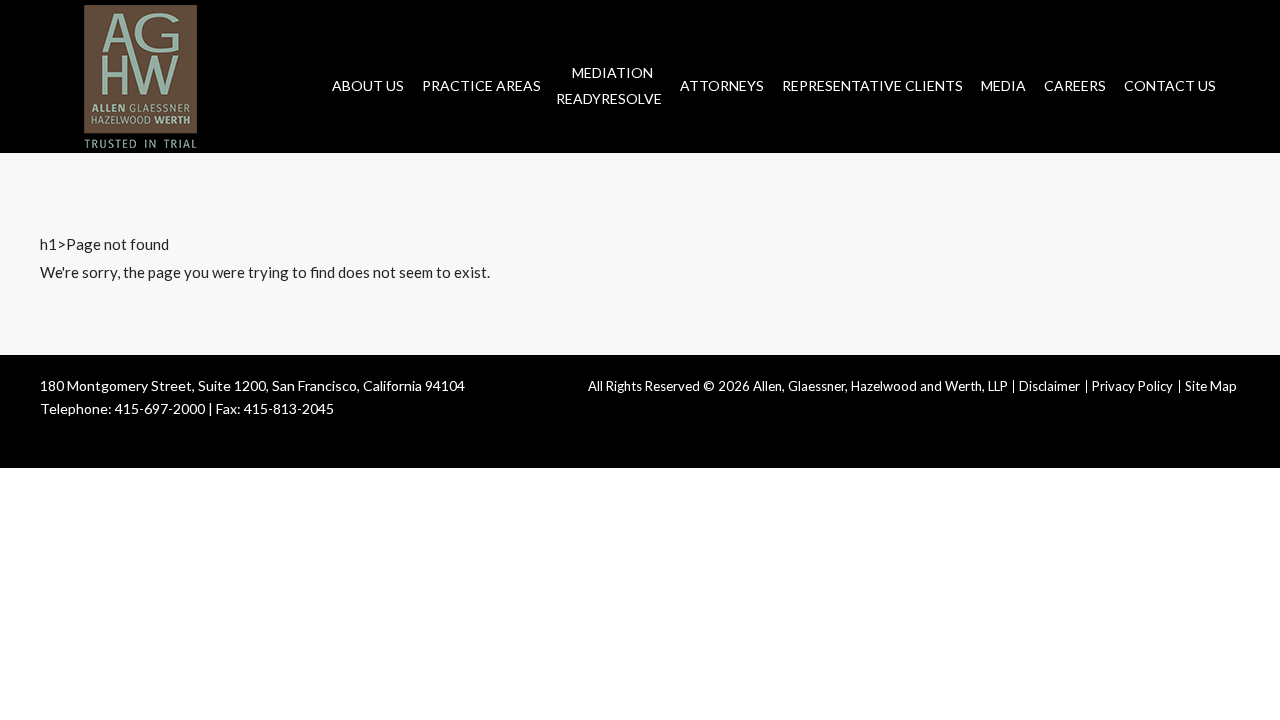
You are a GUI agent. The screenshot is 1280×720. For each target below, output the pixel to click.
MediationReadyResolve (609, 85)
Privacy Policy (1132, 386)
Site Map (1211, 386)
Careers (1075, 85)
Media (1003, 85)
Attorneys (722, 85)
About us (368, 85)
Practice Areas (481, 85)
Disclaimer (1049, 386)
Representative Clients (872, 85)
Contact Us (1170, 85)
